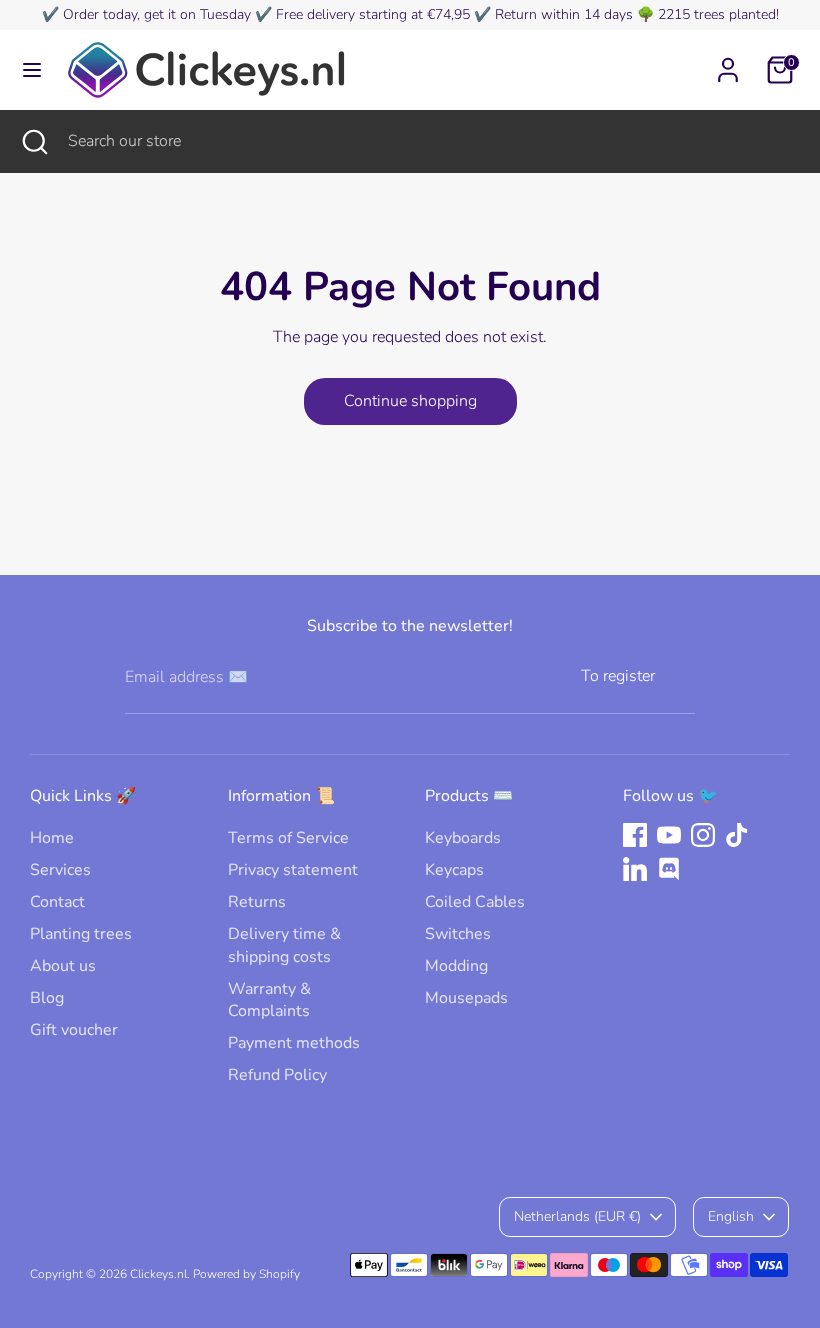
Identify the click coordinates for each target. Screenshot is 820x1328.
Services (60, 870)
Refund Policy (277, 1075)
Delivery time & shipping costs (284, 945)
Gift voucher (74, 1030)
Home (52, 838)
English (731, 1216)
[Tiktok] (737, 835)
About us (63, 966)
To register (618, 676)
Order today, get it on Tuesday (157, 14)
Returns (257, 902)
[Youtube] (669, 835)
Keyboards (463, 838)
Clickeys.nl (158, 1274)
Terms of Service (288, 838)
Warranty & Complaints (269, 1000)
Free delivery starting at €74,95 (373, 14)
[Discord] (669, 869)
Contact (57, 902)
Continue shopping (410, 401)
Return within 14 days (564, 14)
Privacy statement (293, 870)
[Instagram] (703, 835)
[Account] (728, 61)
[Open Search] (34, 141)
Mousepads (466, 998)
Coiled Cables (475, 902)
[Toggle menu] (32, 70)
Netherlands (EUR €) (577, 1216)
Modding (456, 966)
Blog (47, 998)
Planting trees (81, 934)
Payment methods (294, 1043)
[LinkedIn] (635, 869)
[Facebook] (635, 835)
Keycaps (454, 870)
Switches (458, 934)
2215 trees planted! (718, 14)
